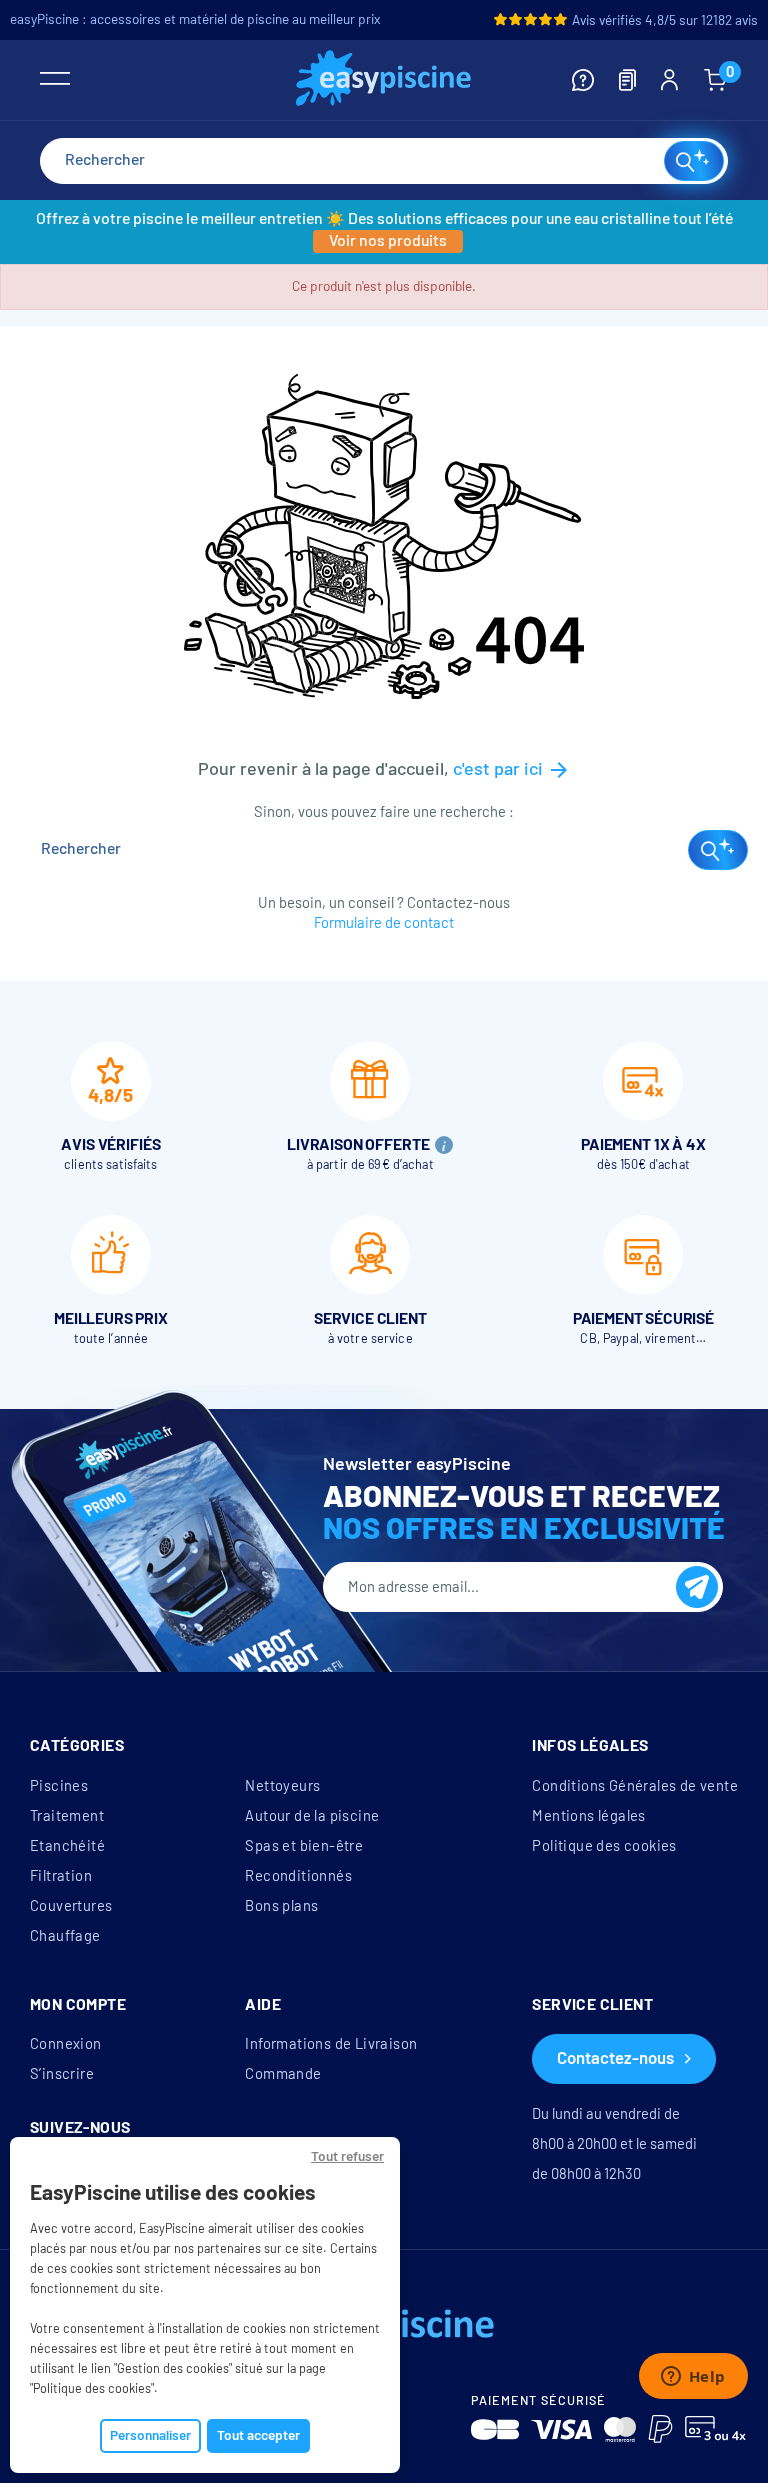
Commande (283, 2074)
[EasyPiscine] (383, 80)
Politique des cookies (604, 1846)
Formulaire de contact (384, 923)
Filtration (61, 1876)
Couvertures (71, 1906)
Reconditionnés (298, 1876)
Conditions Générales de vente (635, 1786)
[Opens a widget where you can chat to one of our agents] (693, 2378)
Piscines (59, 1786)
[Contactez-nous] (583, 80)
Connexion (66, 2044)
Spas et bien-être (304, 1846)
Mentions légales (588, 1816)
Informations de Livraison (331, 2044)
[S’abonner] (697, 1587)
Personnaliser (150, 2435)
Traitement (67, 1816)
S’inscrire (62, 2074)
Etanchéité (67, 1846)
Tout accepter (258, 2435)
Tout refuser (347, 2156)
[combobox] (384, 161)
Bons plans (281, 1906)
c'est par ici (512, 769)
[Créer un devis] (627, 80)
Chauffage (65, 1936)
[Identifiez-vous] (669, 80)
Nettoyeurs (282, 1786)
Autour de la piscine (312, 1816)
